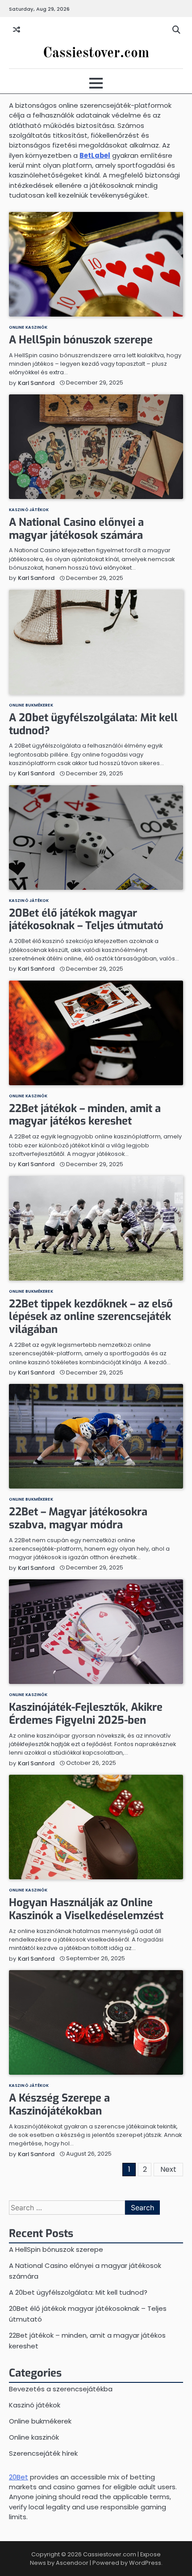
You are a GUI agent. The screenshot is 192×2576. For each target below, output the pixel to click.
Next (168, 2169)
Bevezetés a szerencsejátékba (61, 2389)
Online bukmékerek (31, 705)
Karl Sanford (36, 383)
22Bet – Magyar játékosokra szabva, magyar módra (78, 1518)
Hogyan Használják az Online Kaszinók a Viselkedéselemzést (86, 1909)
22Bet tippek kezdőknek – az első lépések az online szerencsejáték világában (91, 1317)
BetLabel (95, 155)
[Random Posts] (17, 30)
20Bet (19, 2477)
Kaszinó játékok (29, 510)
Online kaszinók (28, 327)
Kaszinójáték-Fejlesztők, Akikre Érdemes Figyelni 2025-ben (86, 1714)
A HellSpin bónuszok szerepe (81, 340)
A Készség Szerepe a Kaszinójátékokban (59, 2104)
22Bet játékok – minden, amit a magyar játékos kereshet (85, 1115)
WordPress (145, 2563)
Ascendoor (72, 2563)
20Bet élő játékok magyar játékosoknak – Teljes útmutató (86, 920)
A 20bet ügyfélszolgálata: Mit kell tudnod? (93, 724)
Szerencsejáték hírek (43, 2453)
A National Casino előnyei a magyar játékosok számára (76, 529)
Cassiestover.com (96, 54)
